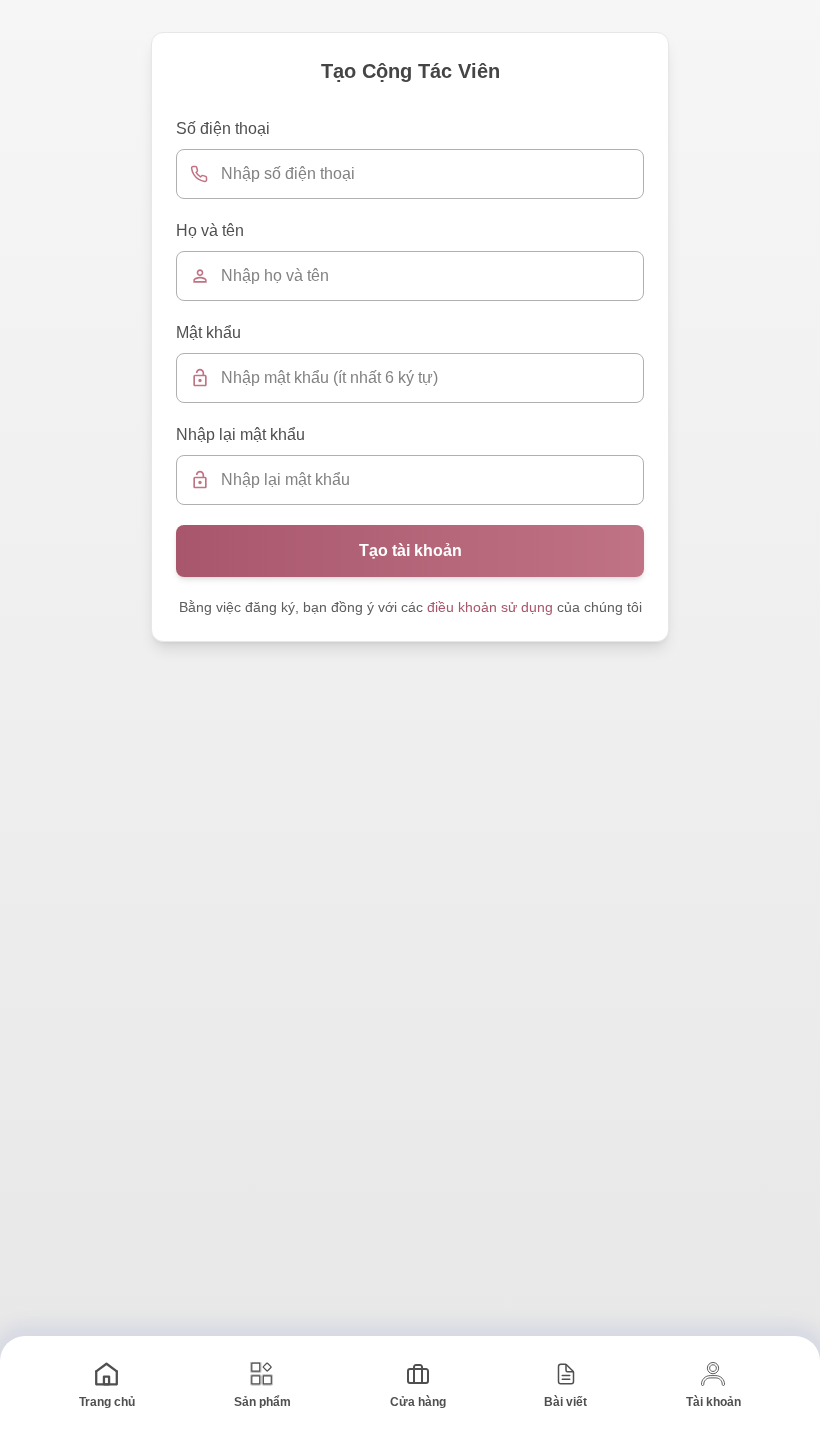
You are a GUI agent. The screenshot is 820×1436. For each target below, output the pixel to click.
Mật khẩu (208, 332)
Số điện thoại (223, 128)
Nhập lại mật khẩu (240, 434)
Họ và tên (210, 230)
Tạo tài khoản (410, 550)
